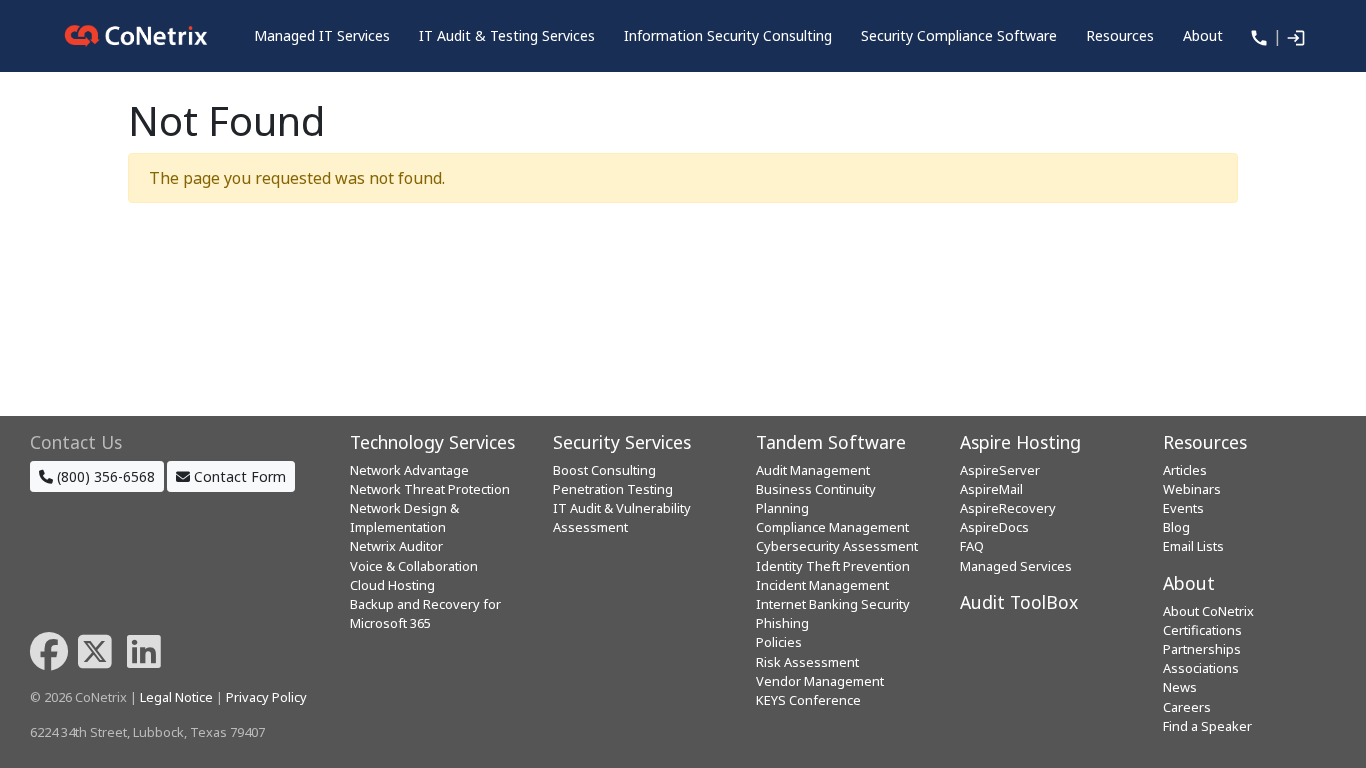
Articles (1185, 470)
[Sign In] (1294, 36)
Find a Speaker (1207, 726)
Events (1183, 508)
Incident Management (822, 585)
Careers (1187, 707)
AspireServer (1000, 470)
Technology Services (432, 442)
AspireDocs (994, 527)
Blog (1176, 527)
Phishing (782, 623)
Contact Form (238, 476)
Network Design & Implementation (404, 517)
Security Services (622, 442)
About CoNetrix (1208, 611)
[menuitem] (322, 36)
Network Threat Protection (430, 489)
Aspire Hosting (1020, 442)
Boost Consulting (604, 470)
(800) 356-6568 (104, 476)
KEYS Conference (808, 700)
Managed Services (1016, 566)
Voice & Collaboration (414, 566)
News (1180, 687)
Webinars (1192, 489)
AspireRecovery (1008, 508)
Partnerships (1202, 649)
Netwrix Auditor (396, 546)
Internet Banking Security (833, 604)
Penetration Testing (613, 489)
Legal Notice (176, 697)
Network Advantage (409, 470)
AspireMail (991, 489)
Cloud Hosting (392, 585)
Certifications (1202, 630)
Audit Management (813, 470)
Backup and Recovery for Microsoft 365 (425, 613)
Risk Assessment (807, 662)
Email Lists (1193, 546)
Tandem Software (831, 442)
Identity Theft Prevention (833, 566)
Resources (1205, 442)
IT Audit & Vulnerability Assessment (622, 517)
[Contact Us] (1257, 36)
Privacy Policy (266, 697)
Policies (779, 642)
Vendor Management (820, 681)
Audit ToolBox (1019, 602)
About (1189, 583)
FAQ (972, 546)
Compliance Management (832, 527)
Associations (1201, 668)
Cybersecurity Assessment (837, 546)
